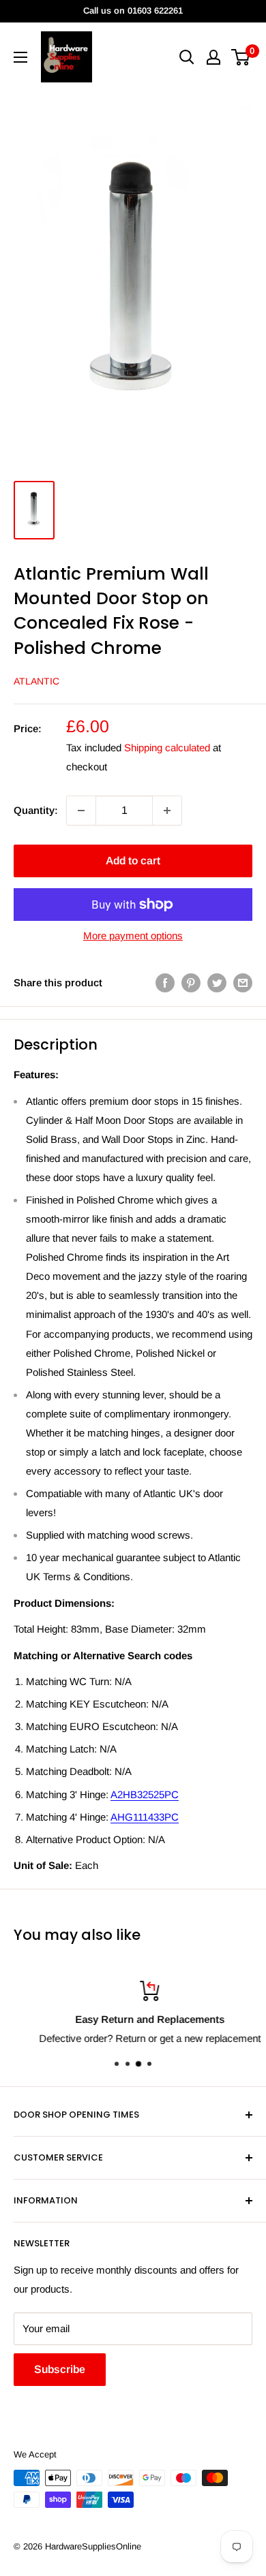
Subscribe (60, 2369)
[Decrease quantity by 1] (81, 811)
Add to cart (133, 861)
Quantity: (36, 810)
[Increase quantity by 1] (167, 811)
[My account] (213, 57)
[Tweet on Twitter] (217, 983)
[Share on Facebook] (165, 983)
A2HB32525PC (145, 1794)
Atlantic (36, 681)
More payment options (133, 936)
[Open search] (187, 57)
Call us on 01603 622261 (133, 11)
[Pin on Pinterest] (191, 983)
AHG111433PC (145, 1817)
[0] (241, 57)
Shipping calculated (167, 748)
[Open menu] (20, 57)
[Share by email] (243, 983)
